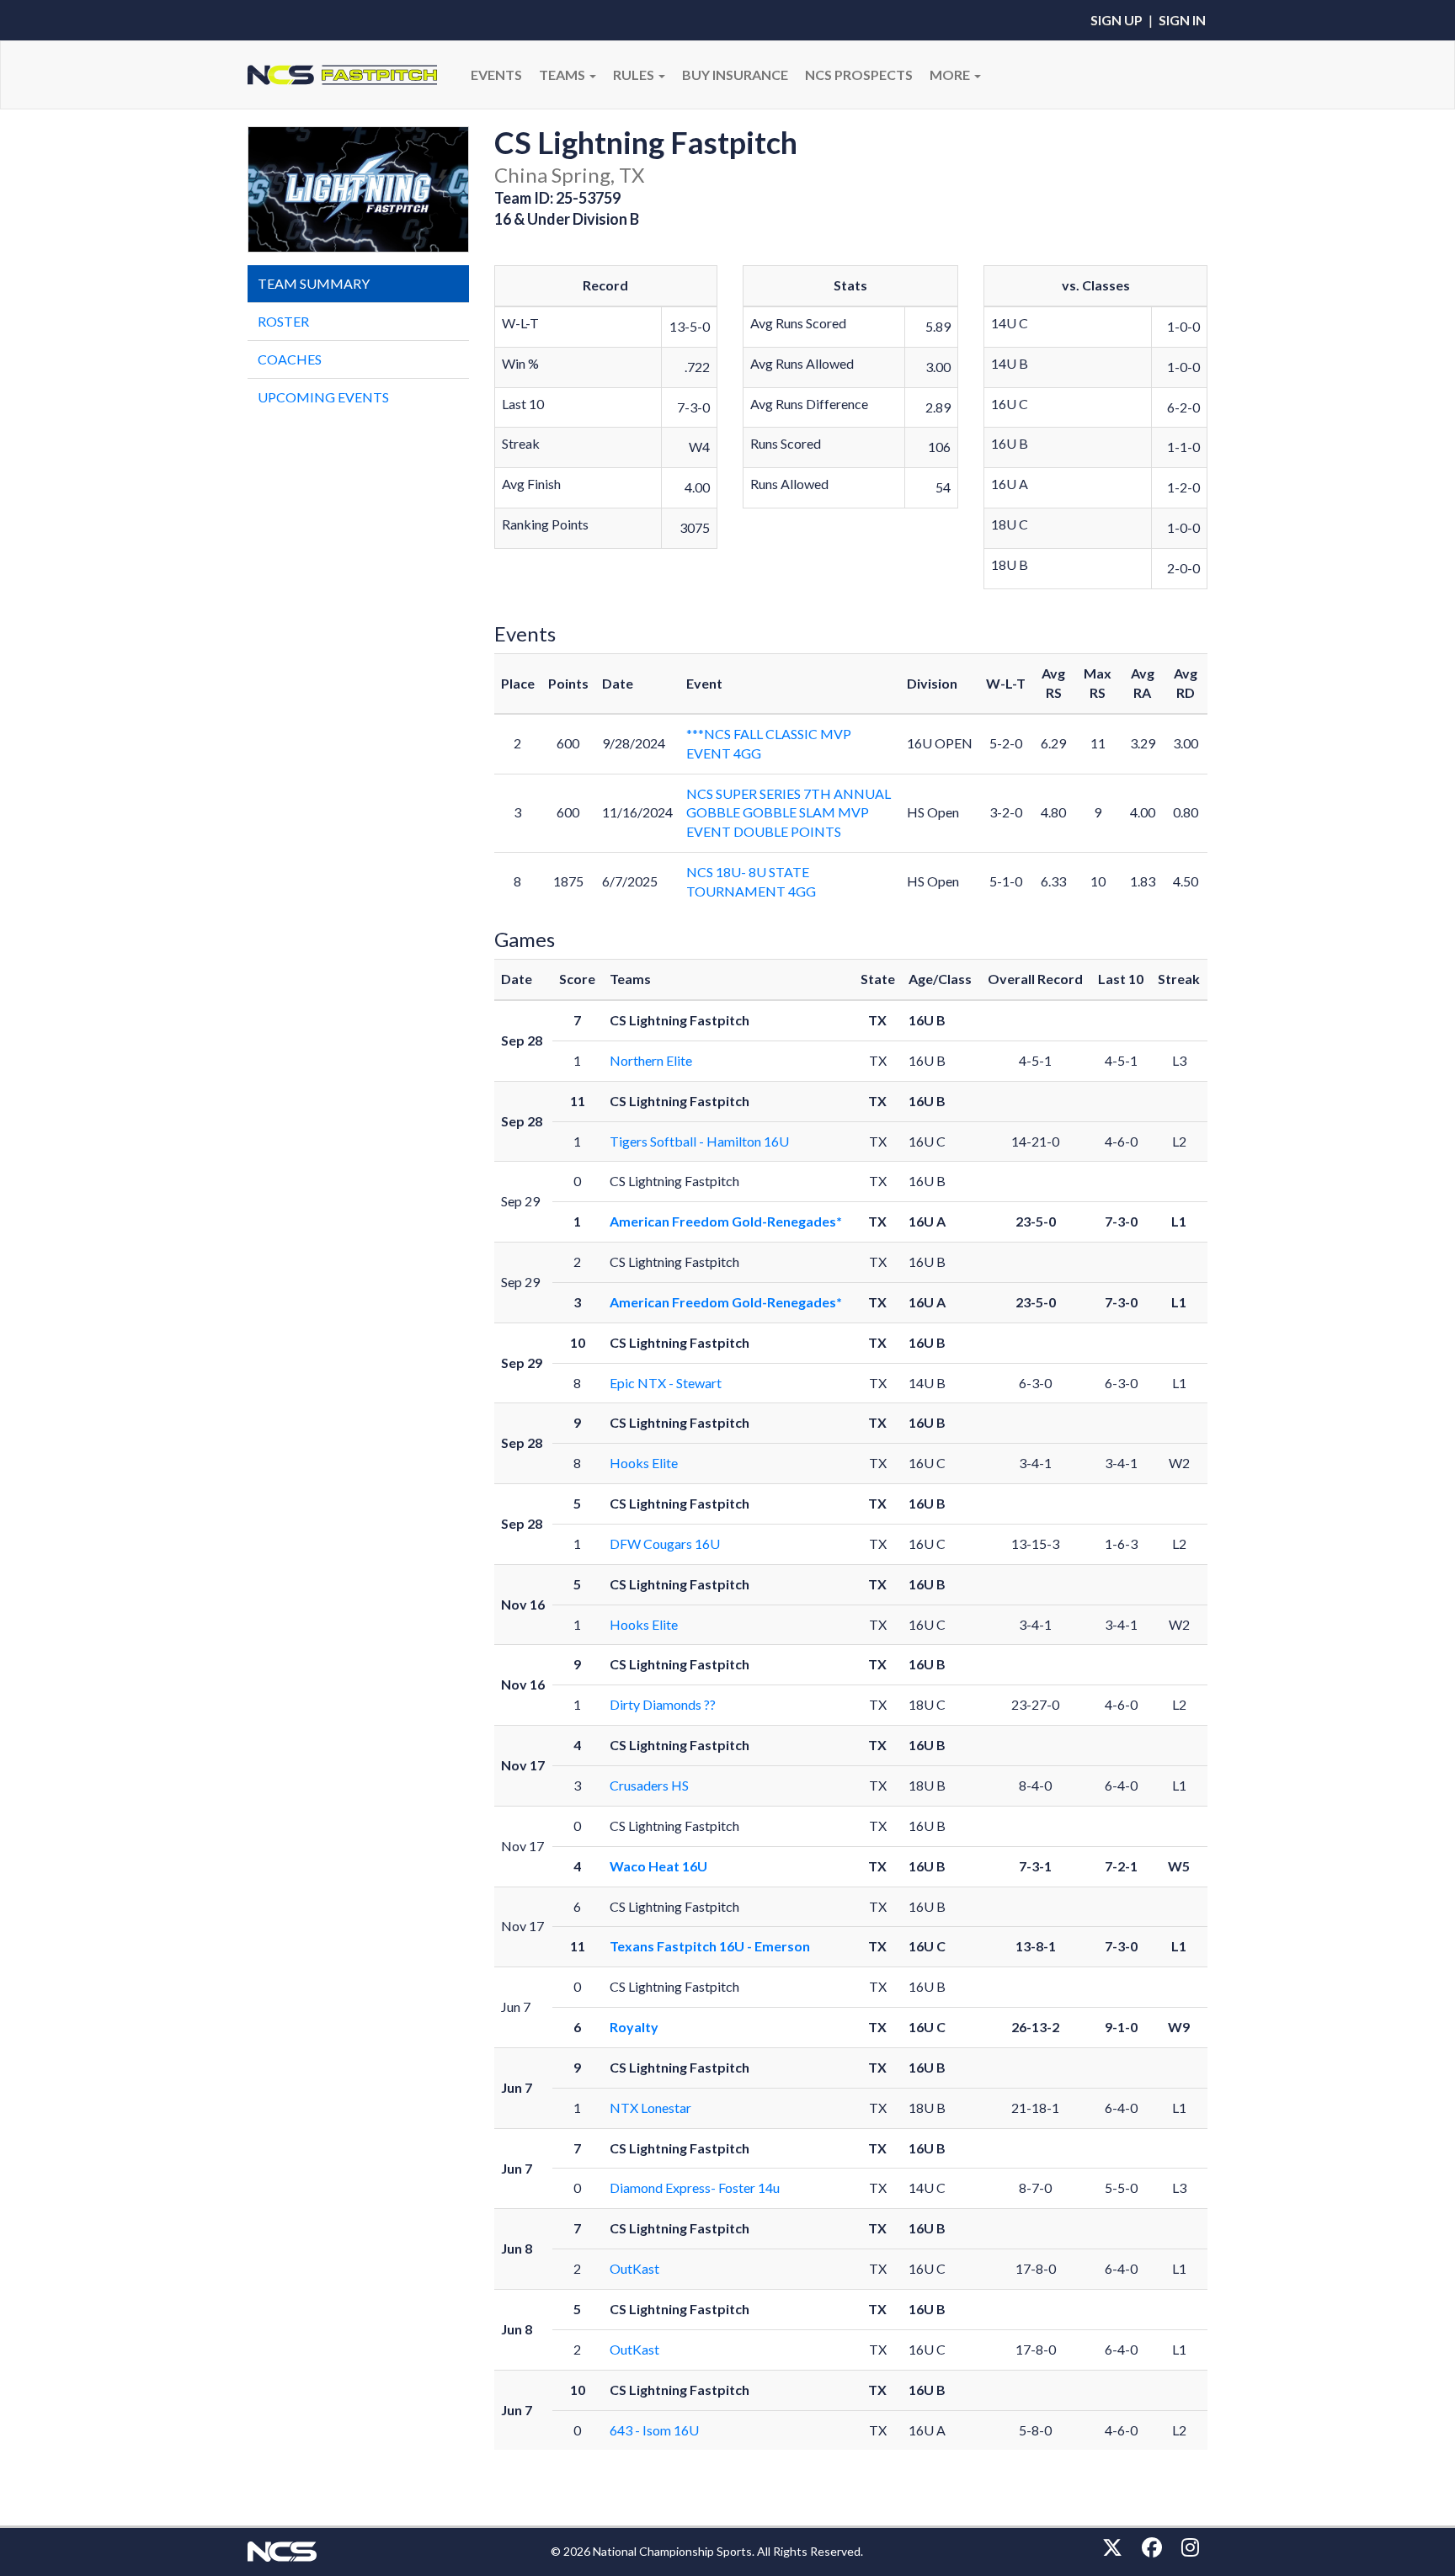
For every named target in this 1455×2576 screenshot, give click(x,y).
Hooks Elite (644, 1463)
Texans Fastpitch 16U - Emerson (710, 1946)
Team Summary (314, 283)
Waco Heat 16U (658, 1866)
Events (496, 75)
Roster (283, 321)
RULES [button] (635, 75)
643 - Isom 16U (654, 2430)
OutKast (634, 2268)
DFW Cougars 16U (665, 1543)
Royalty (634, 2027)
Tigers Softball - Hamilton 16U (699, 1141)
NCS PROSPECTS (859, 75)
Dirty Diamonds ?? (663, 1704)
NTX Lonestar (650, 2108)
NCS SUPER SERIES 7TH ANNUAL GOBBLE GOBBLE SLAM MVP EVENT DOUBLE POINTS (789, 813)
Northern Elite (651, 1060)
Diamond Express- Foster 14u (695, 2187)
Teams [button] (563, 75)
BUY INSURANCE (735, 75)
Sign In (1182, 20)
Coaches (290, 359)
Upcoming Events (323, 397)
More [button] (951, 75)
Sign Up (1117, 20)
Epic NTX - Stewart (666, 1383)
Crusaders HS (649, 1785)
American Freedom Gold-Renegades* (726, 1221)
